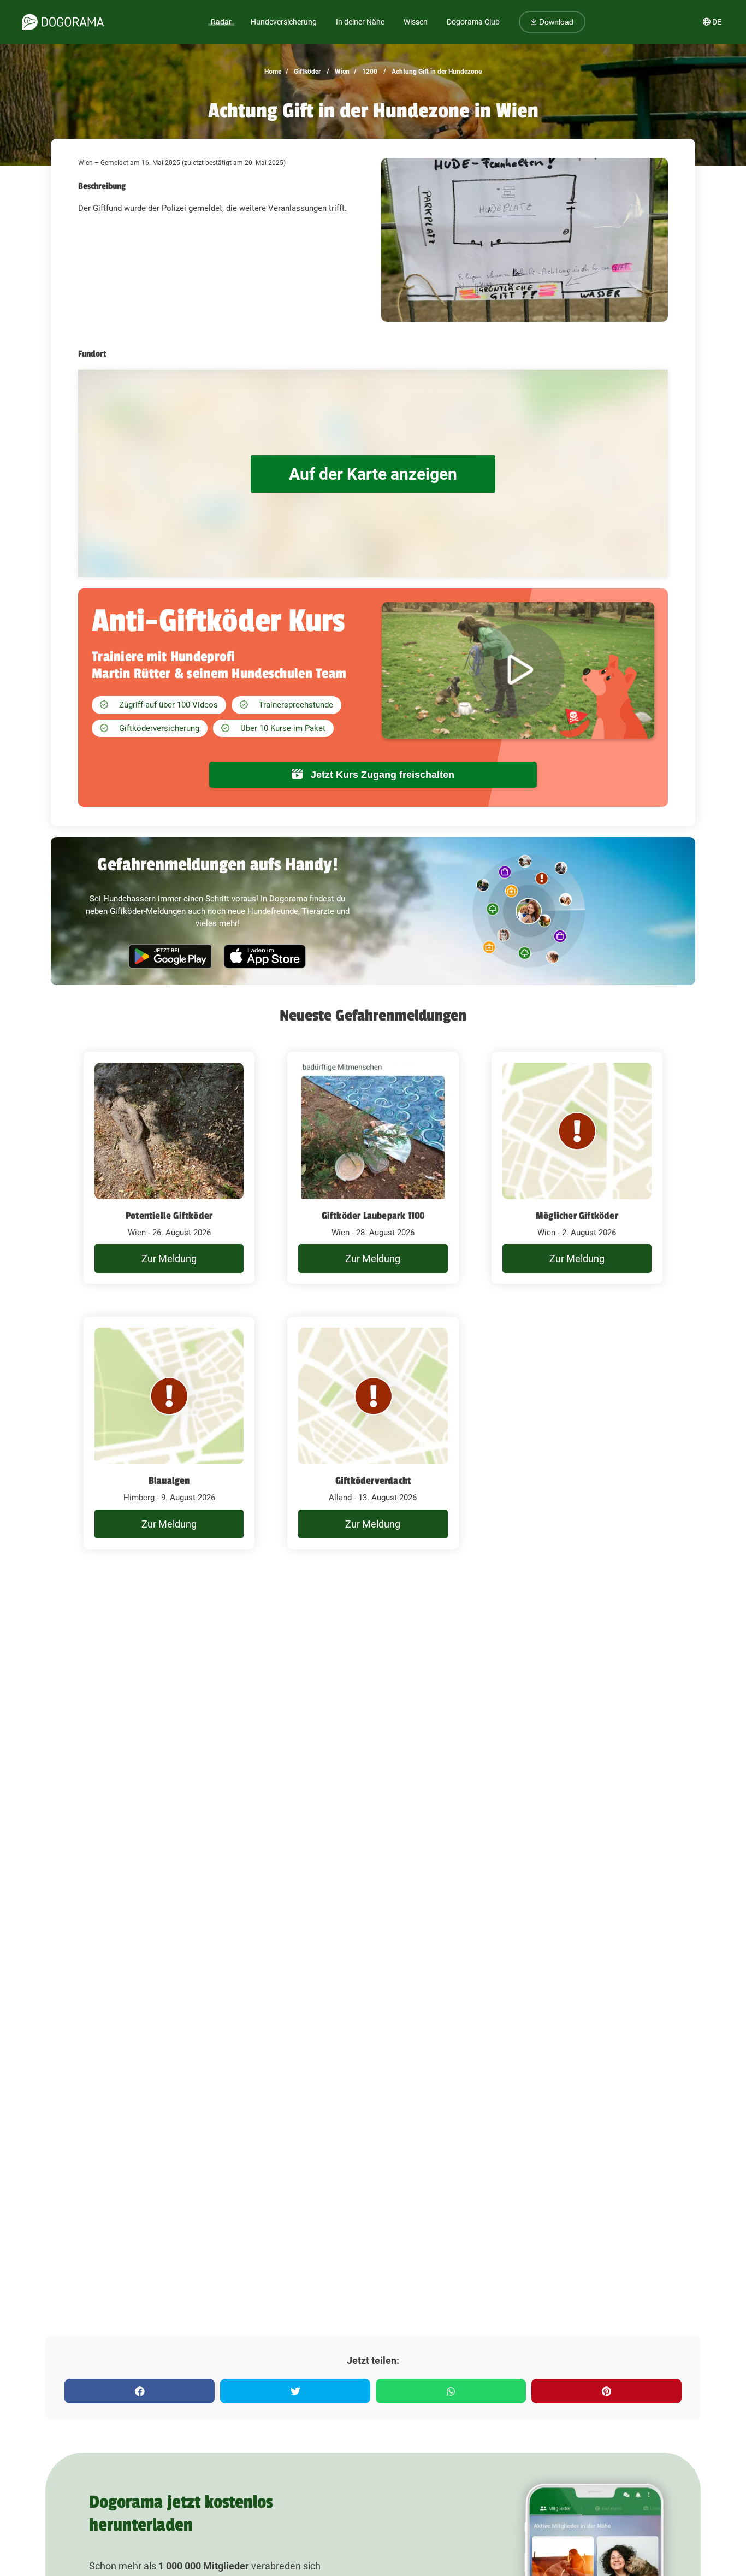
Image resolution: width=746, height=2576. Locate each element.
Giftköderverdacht (373, 1481)
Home (273, 72)
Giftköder (306, 72)
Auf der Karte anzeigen (373, 474)
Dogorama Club (473, 22)
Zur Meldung (169, 1258)
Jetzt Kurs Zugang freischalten (381, 775)
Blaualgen (169, 1481)
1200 (369, 72)
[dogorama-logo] (63, 22)
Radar (221, 22)
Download (555, 22)
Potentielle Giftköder (169, 1216)
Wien (341, 72)
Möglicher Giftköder (577, 1216)
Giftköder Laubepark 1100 (373, 1216)
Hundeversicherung (284, 22)
